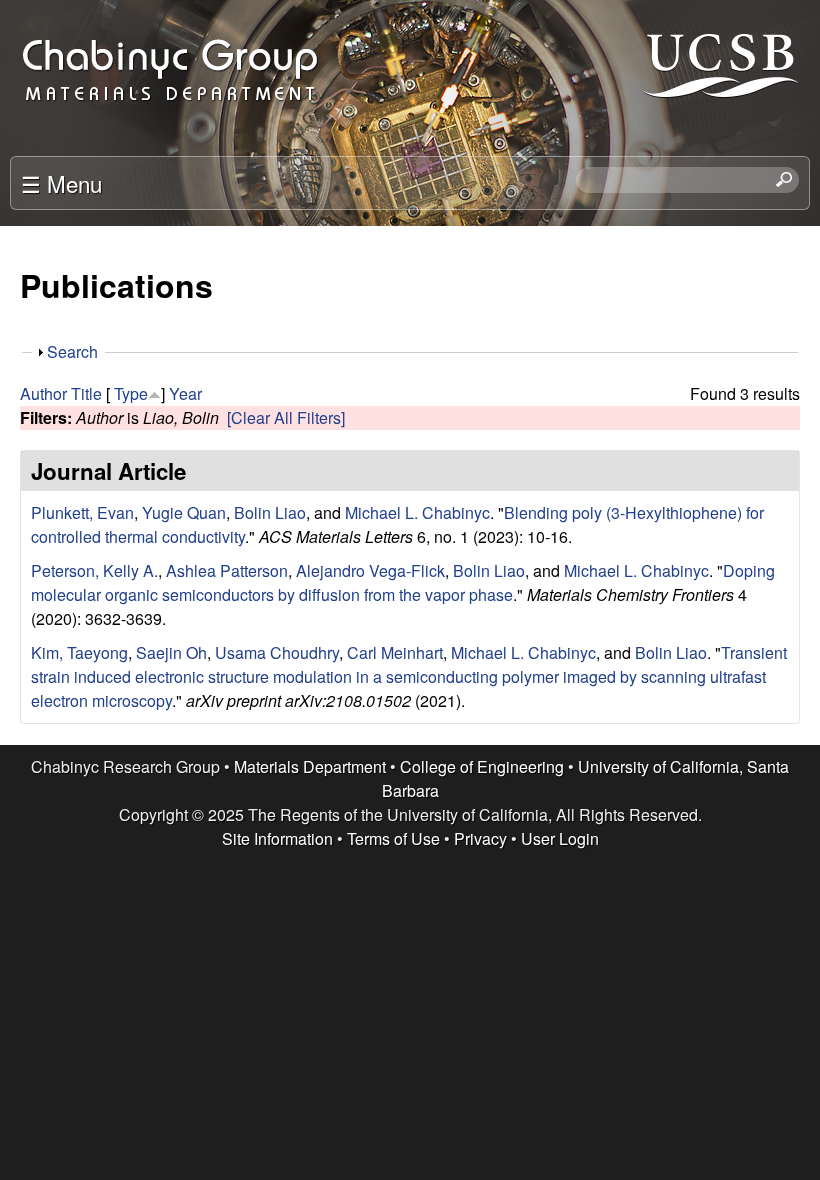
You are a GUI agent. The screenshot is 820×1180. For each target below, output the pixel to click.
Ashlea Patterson (227, 570)
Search (72, 351)
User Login (560, 838)
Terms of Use (393, 838)
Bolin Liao (270, 512)
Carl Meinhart (395, 652)
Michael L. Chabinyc (417, 512)
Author (43, 393)
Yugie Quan (184, 512)
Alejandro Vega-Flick (370, 570)
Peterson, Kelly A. (94, 570)
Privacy (480, 838)
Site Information (277, 838)
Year (185, 393)
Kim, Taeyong (79, 652)
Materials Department (310, 766)
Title (86, 393)
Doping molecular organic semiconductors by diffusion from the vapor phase (403, 582)
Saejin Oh (171, 652)
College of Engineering (482, 766)
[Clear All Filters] (286, 417)
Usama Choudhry (277, 652)
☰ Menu (61, 183)
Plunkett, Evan (82, 512)
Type (131, 393)
